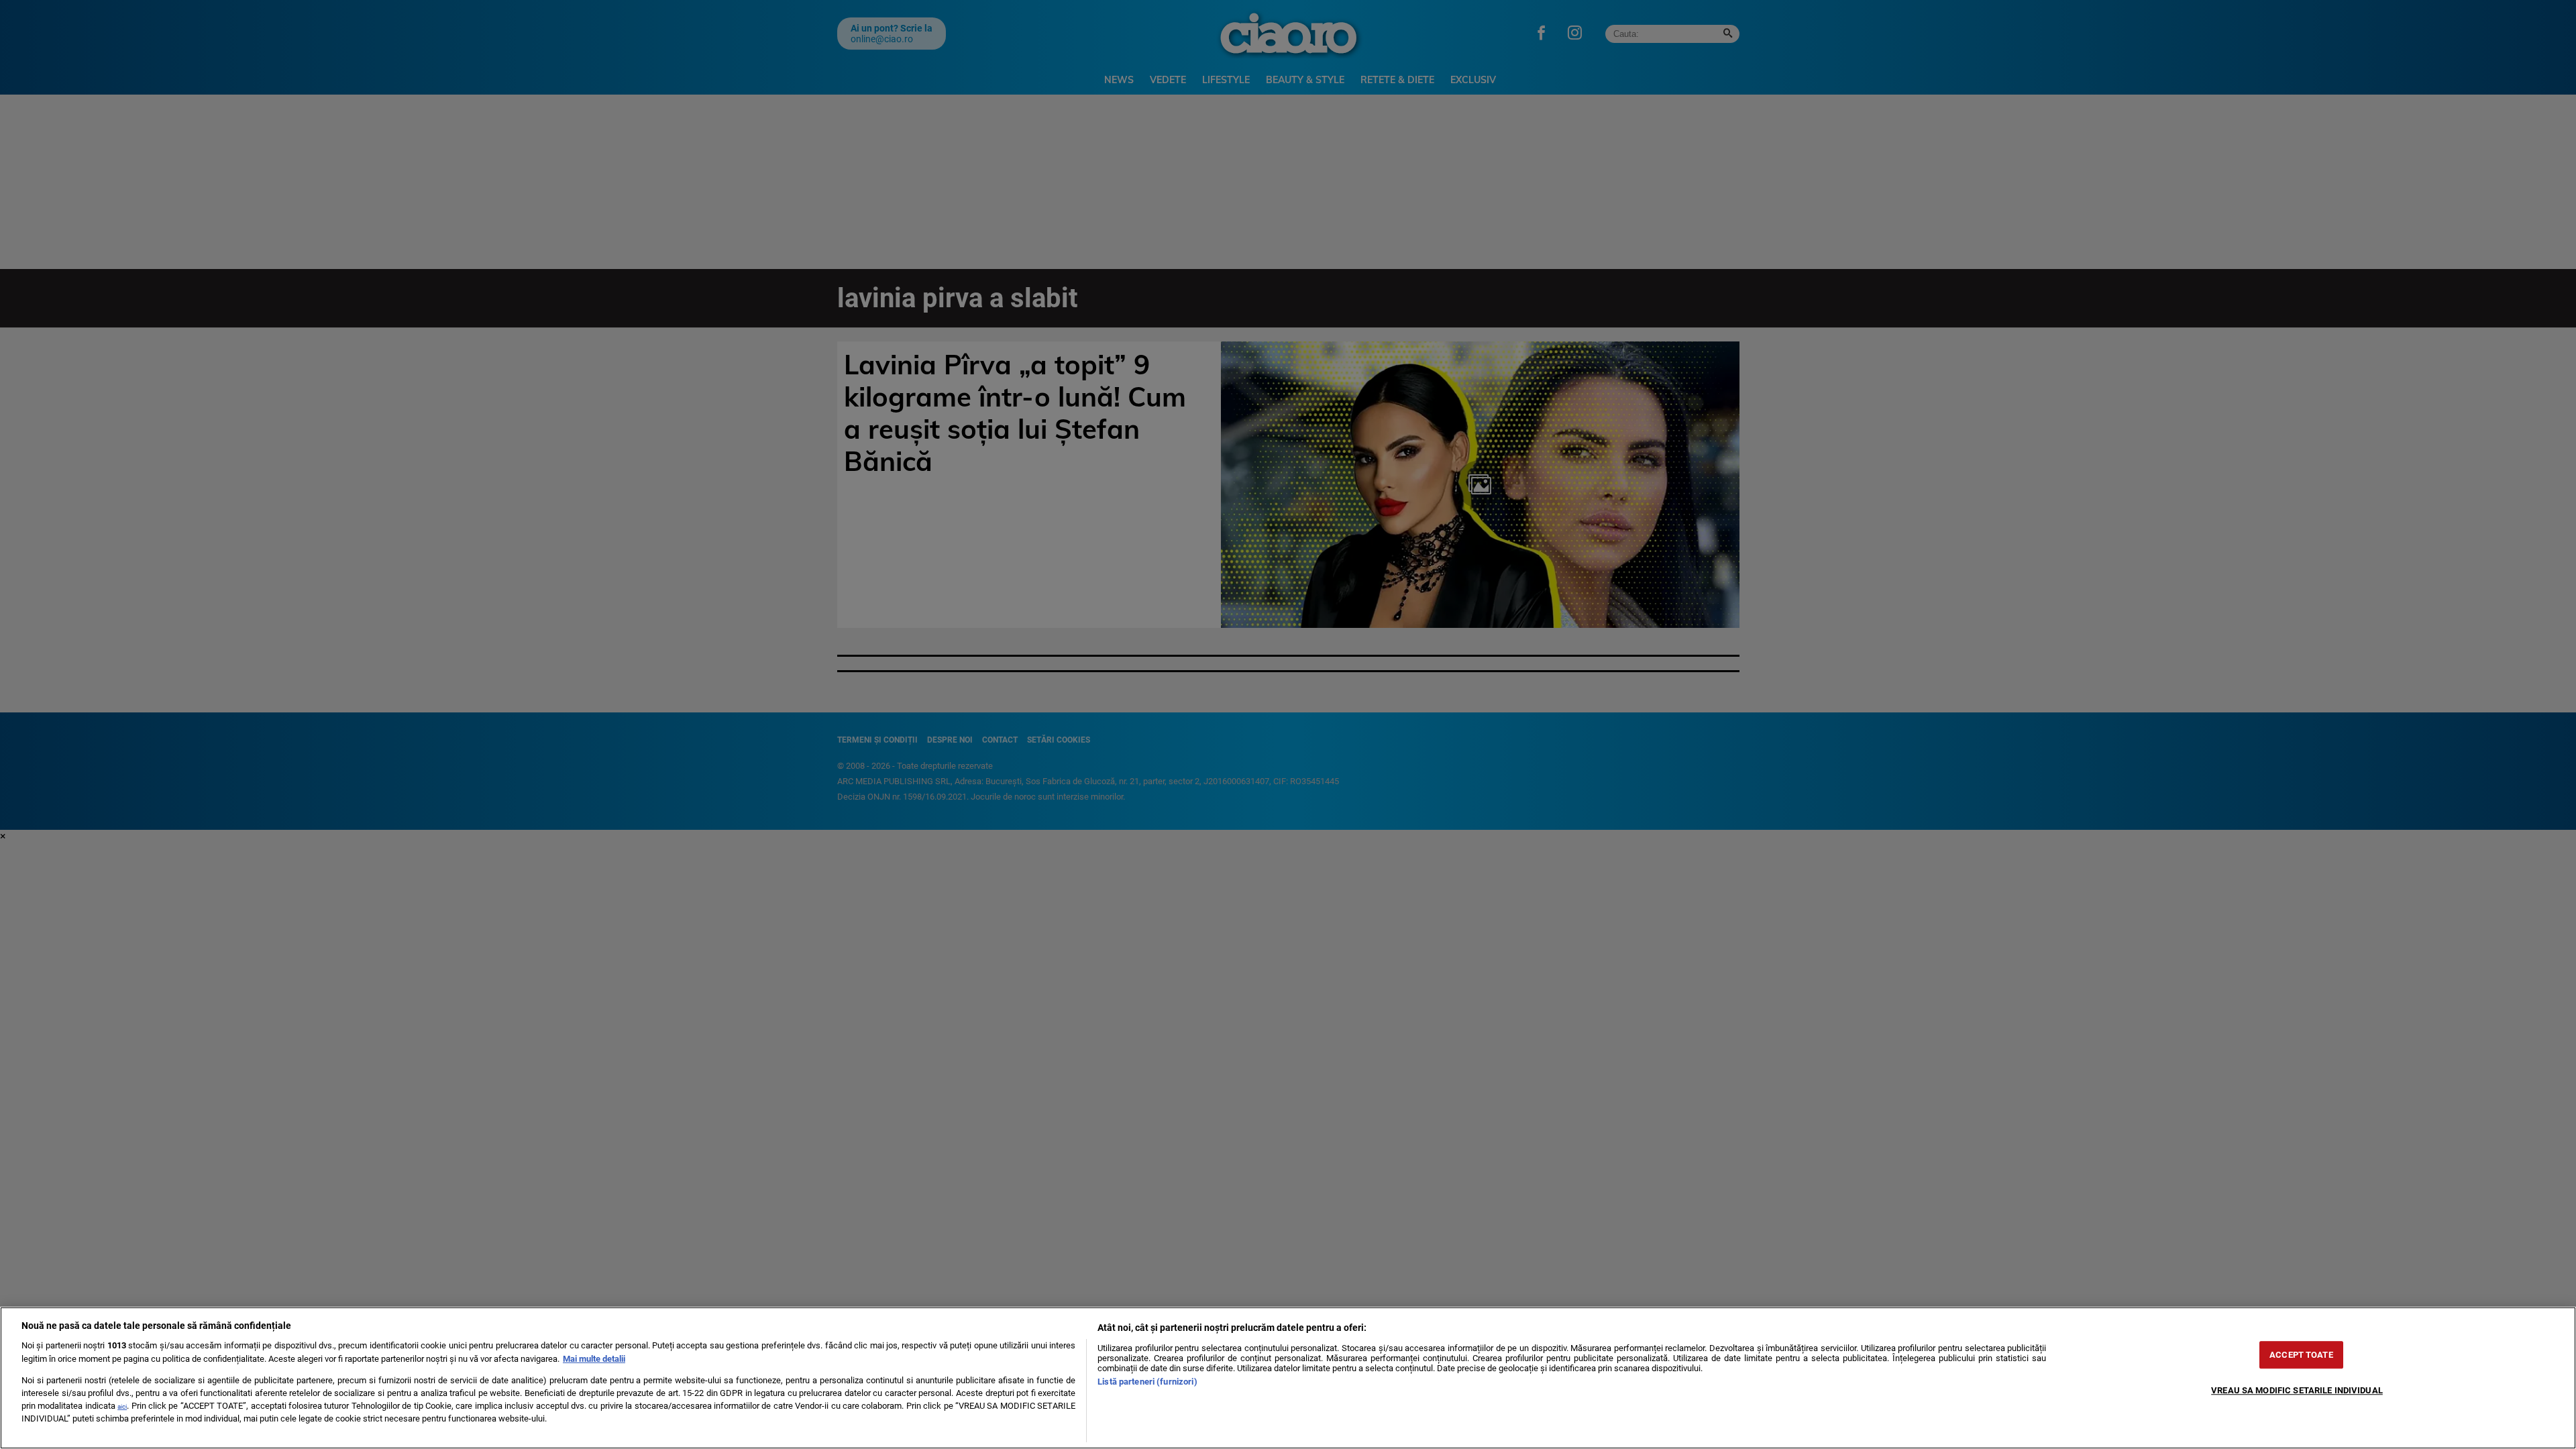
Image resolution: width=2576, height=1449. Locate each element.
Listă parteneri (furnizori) (1147, 1382)
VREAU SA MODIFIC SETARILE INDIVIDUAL (2297, 1390)
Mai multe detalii (594, 1359)
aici (122, 1406)
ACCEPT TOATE (2301, 1355)
